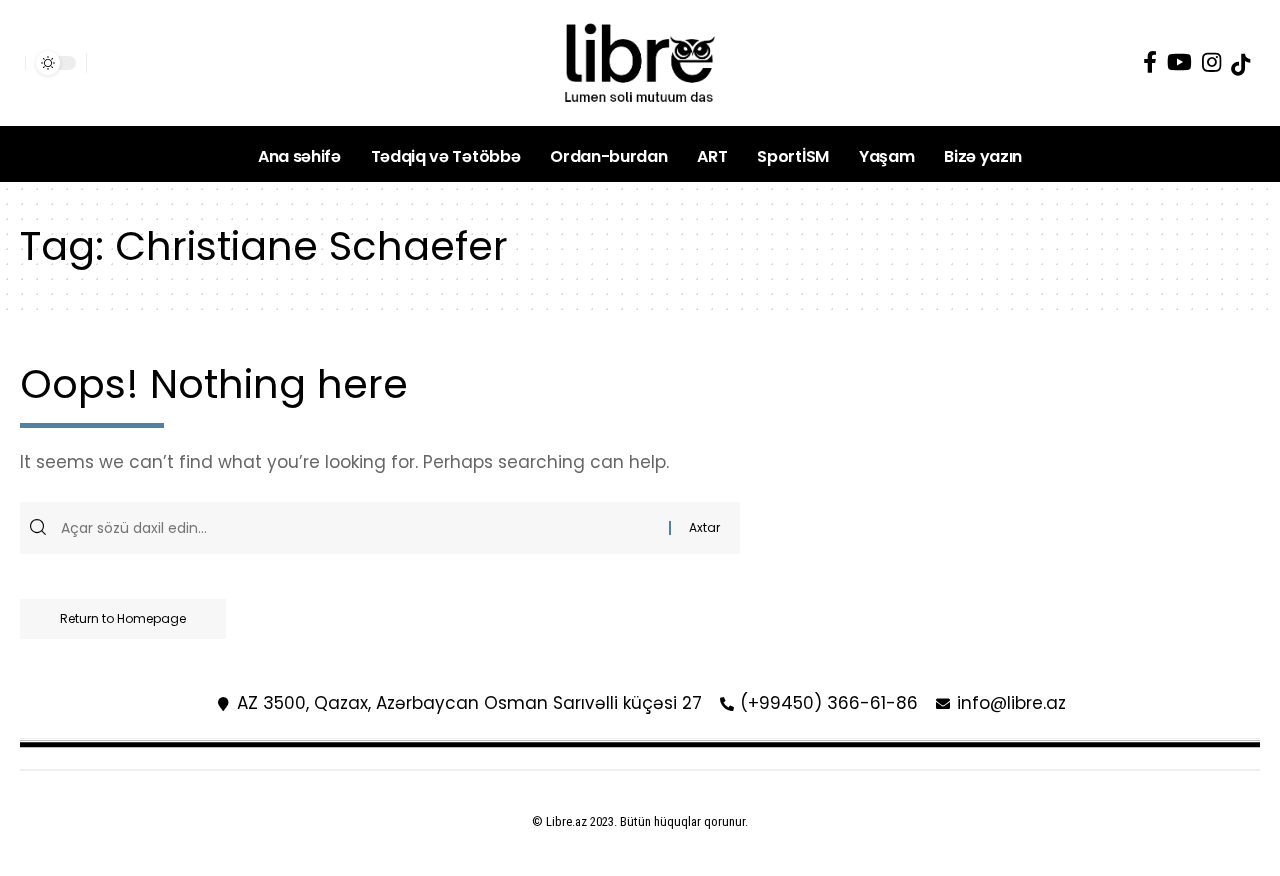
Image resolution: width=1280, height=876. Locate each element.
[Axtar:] (362, 528)
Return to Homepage (123, 618)
